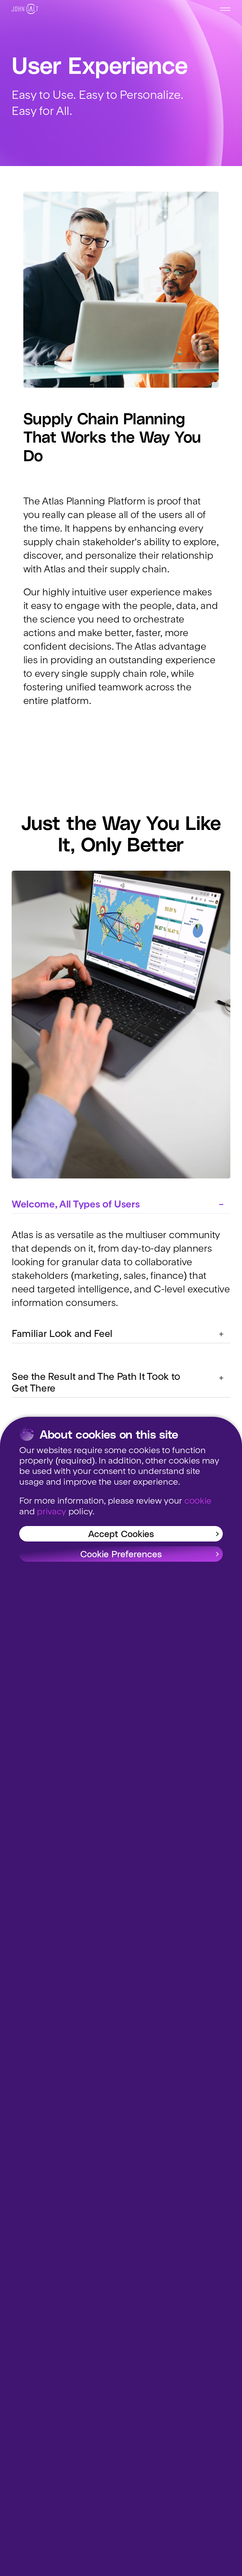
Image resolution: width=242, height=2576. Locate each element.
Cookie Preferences (121, 1554)
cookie (198, 1501)
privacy (52, 1512)
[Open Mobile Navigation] (225, 9)
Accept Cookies (121, 1533)
